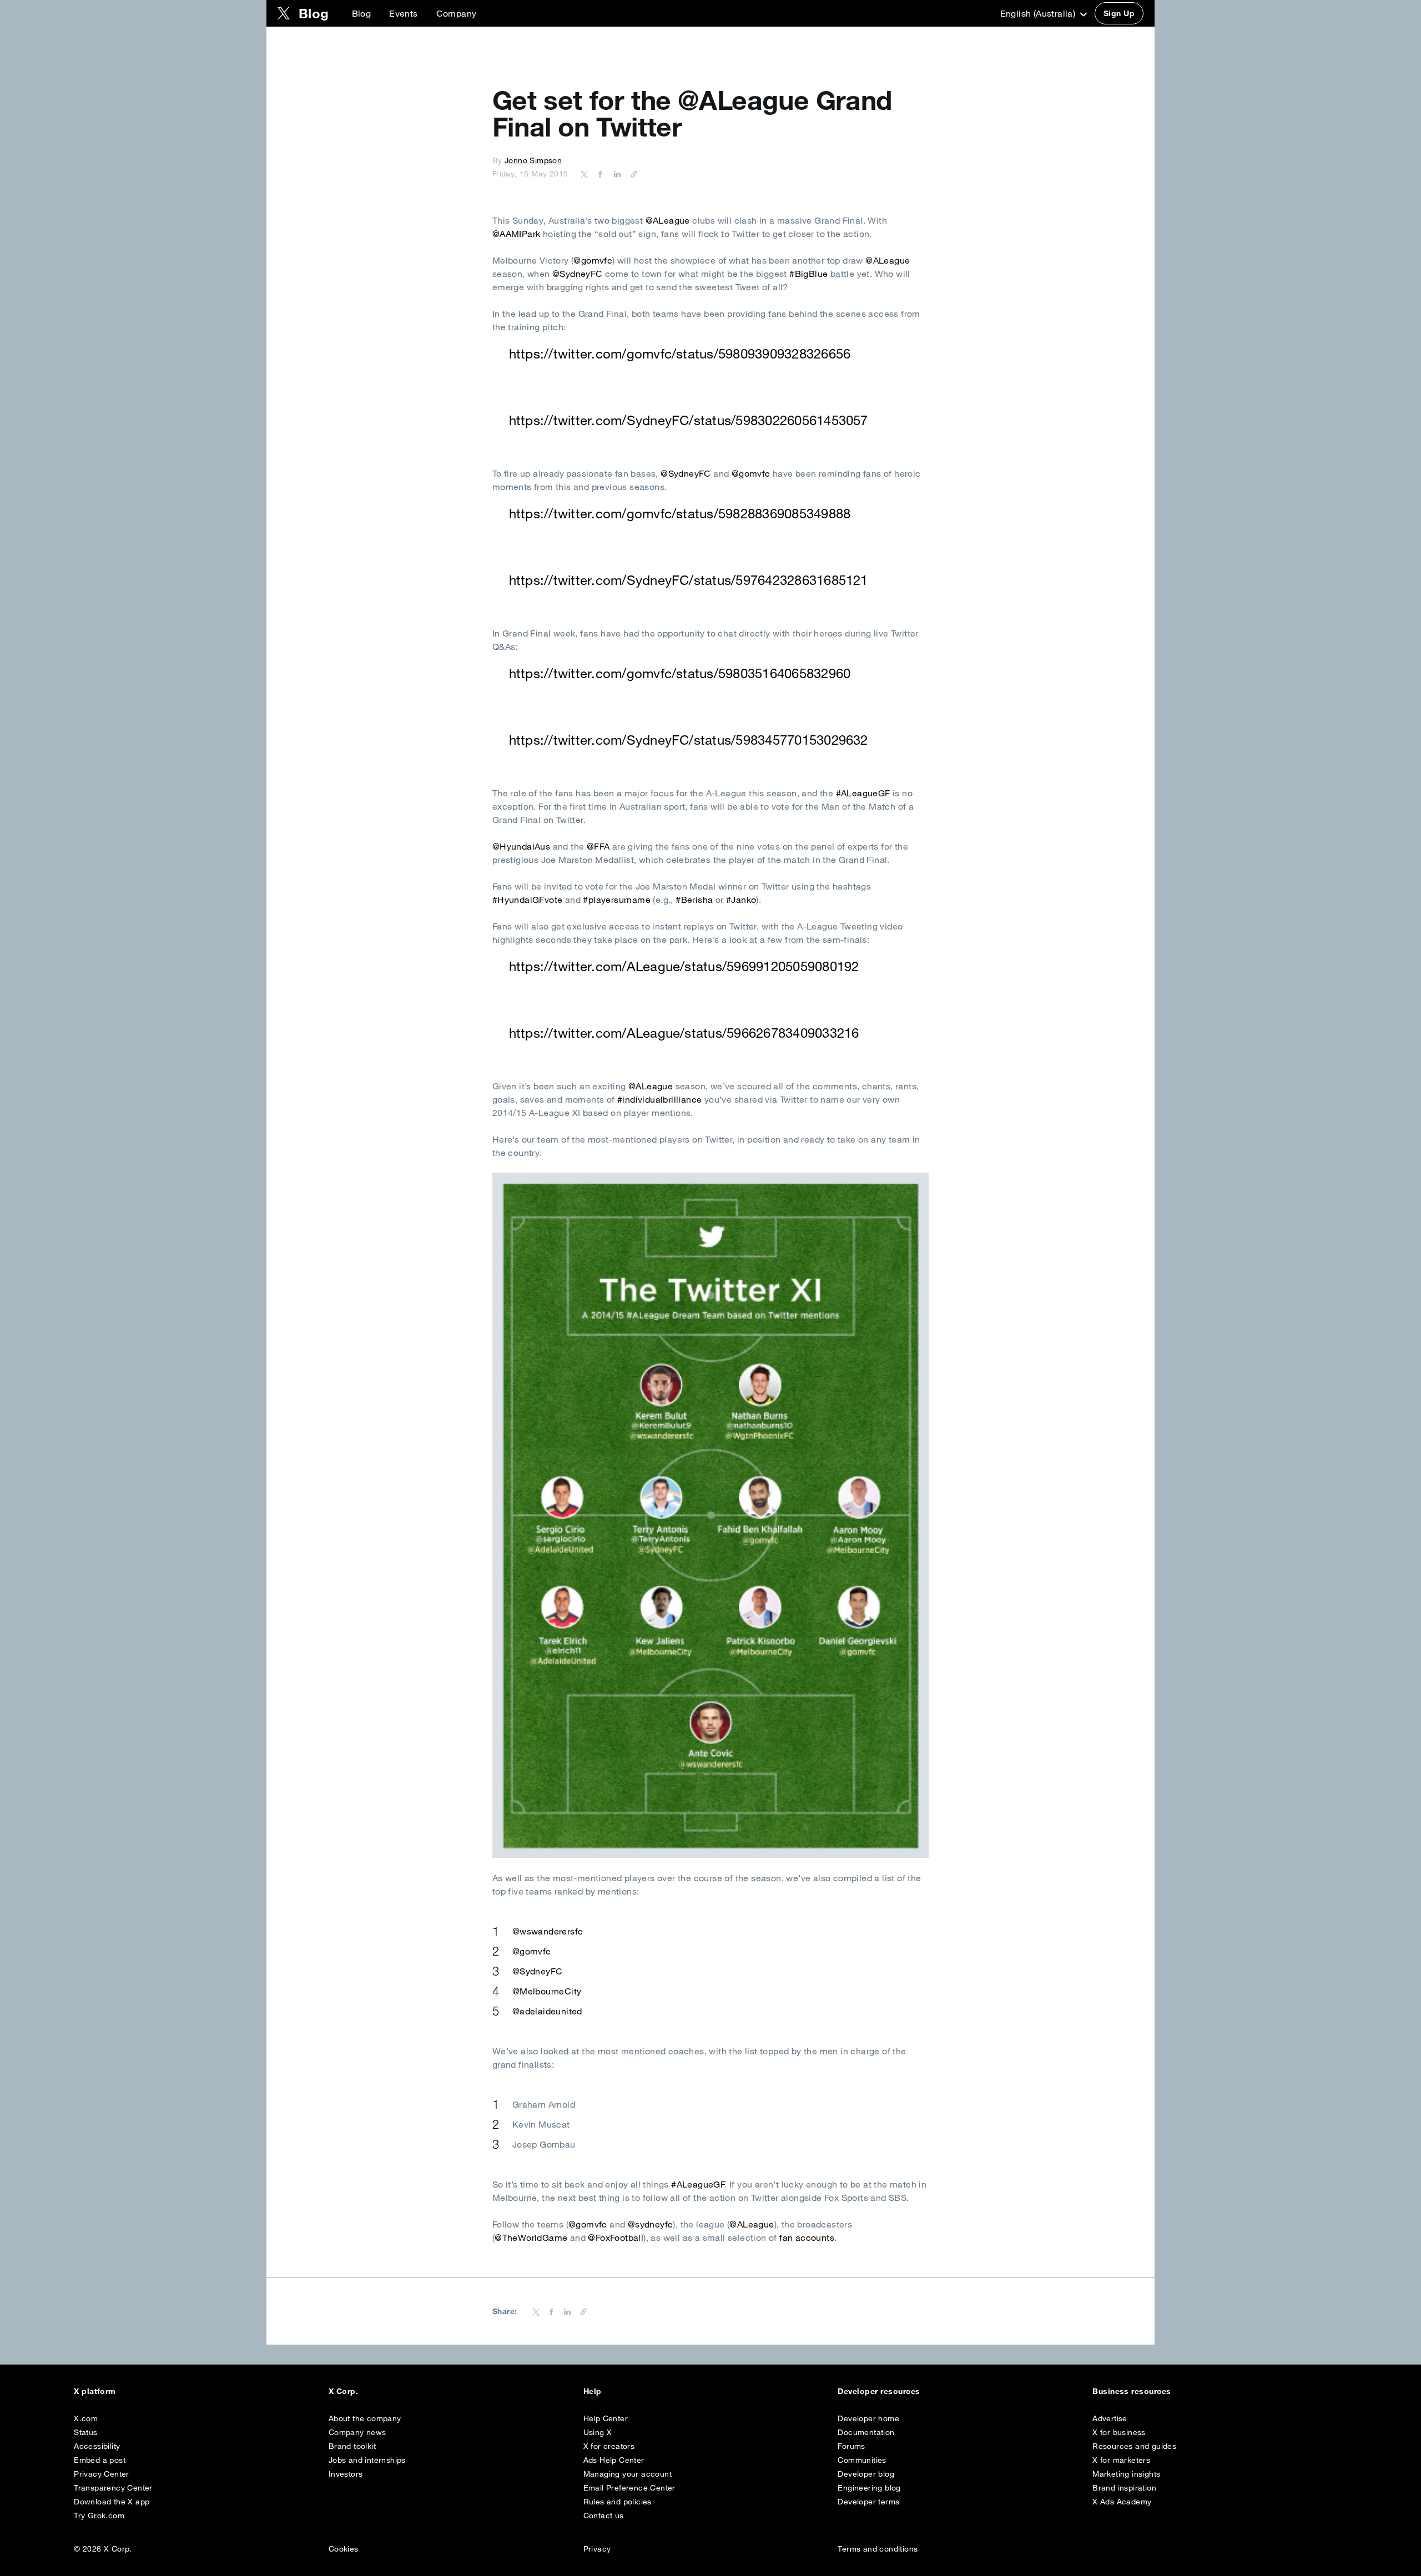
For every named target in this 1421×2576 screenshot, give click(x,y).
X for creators (609, 2446)
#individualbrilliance (659, 1099)
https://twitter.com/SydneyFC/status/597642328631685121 (689, 580)
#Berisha (694, 900)
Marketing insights (1126, 2474)
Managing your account (628, 2474)
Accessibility (97, 2446)
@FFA (598, 846)
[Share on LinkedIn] (616, 174)
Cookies (344, 2549)
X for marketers (1121, 2460)
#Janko (741, 900)
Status (85, 2432)
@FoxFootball (616, 2237)
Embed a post (100, 2460)
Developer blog (866, 2474)
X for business (1119, 2432)
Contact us (604, 2516)
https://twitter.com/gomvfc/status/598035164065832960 (680, 673)
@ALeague (668, 220)
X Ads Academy (1122, 2502)
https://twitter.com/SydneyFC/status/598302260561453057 (689, 420)
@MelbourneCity (547, 1991)
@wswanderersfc (548, 1931)
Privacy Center (102, 2474)
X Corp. (343, 2391)
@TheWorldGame (531, 2237)
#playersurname (617, 900)
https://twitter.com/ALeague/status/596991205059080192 (684, 966)
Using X (598, 2432)
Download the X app (112, 2502)
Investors (346, 2474)
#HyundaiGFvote (528, 900)
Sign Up (1119, 13)
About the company (365, 2418)
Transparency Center (113, 2488)
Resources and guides (1134, 2446)
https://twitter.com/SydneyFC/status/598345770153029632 (689, 740)
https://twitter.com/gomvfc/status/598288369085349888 (680, 513)
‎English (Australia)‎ (1039, 13)
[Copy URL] (631, 174)
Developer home (868, 2418)
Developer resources (879, 2391)
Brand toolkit (352, 2446)
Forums (851, 2446)
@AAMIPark (517, 234)
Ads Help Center (614, 2460)
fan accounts (807, 2237)
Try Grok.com (99, 2516)
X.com (86, 2418)
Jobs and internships (367, 2460)
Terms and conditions (878, 2549)
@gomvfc (593, 260)
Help (593, 2391)
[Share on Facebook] (598, 174)
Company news (357, 2432)
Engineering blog (869, 2488)
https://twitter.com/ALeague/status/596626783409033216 (684, 1033)
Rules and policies (618, 2502)
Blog (362, 13)
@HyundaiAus (521, 846)
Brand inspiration (1124, 2488)
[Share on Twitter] (584, 174)
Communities (862, 2460)
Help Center (606, 2418)
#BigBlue (808, 274)
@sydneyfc (651, 2224)
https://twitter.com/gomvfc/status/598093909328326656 (680, 353)
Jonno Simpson (533, 160)
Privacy (597, 2549)
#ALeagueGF (863, 793)
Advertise (1110, 2418)
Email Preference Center (629, 2488)
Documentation (866, 2432)
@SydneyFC (578, 274)
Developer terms (868, 2502)
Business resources (1132, 2391)
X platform (95, 2391)
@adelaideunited (547, 2011)
